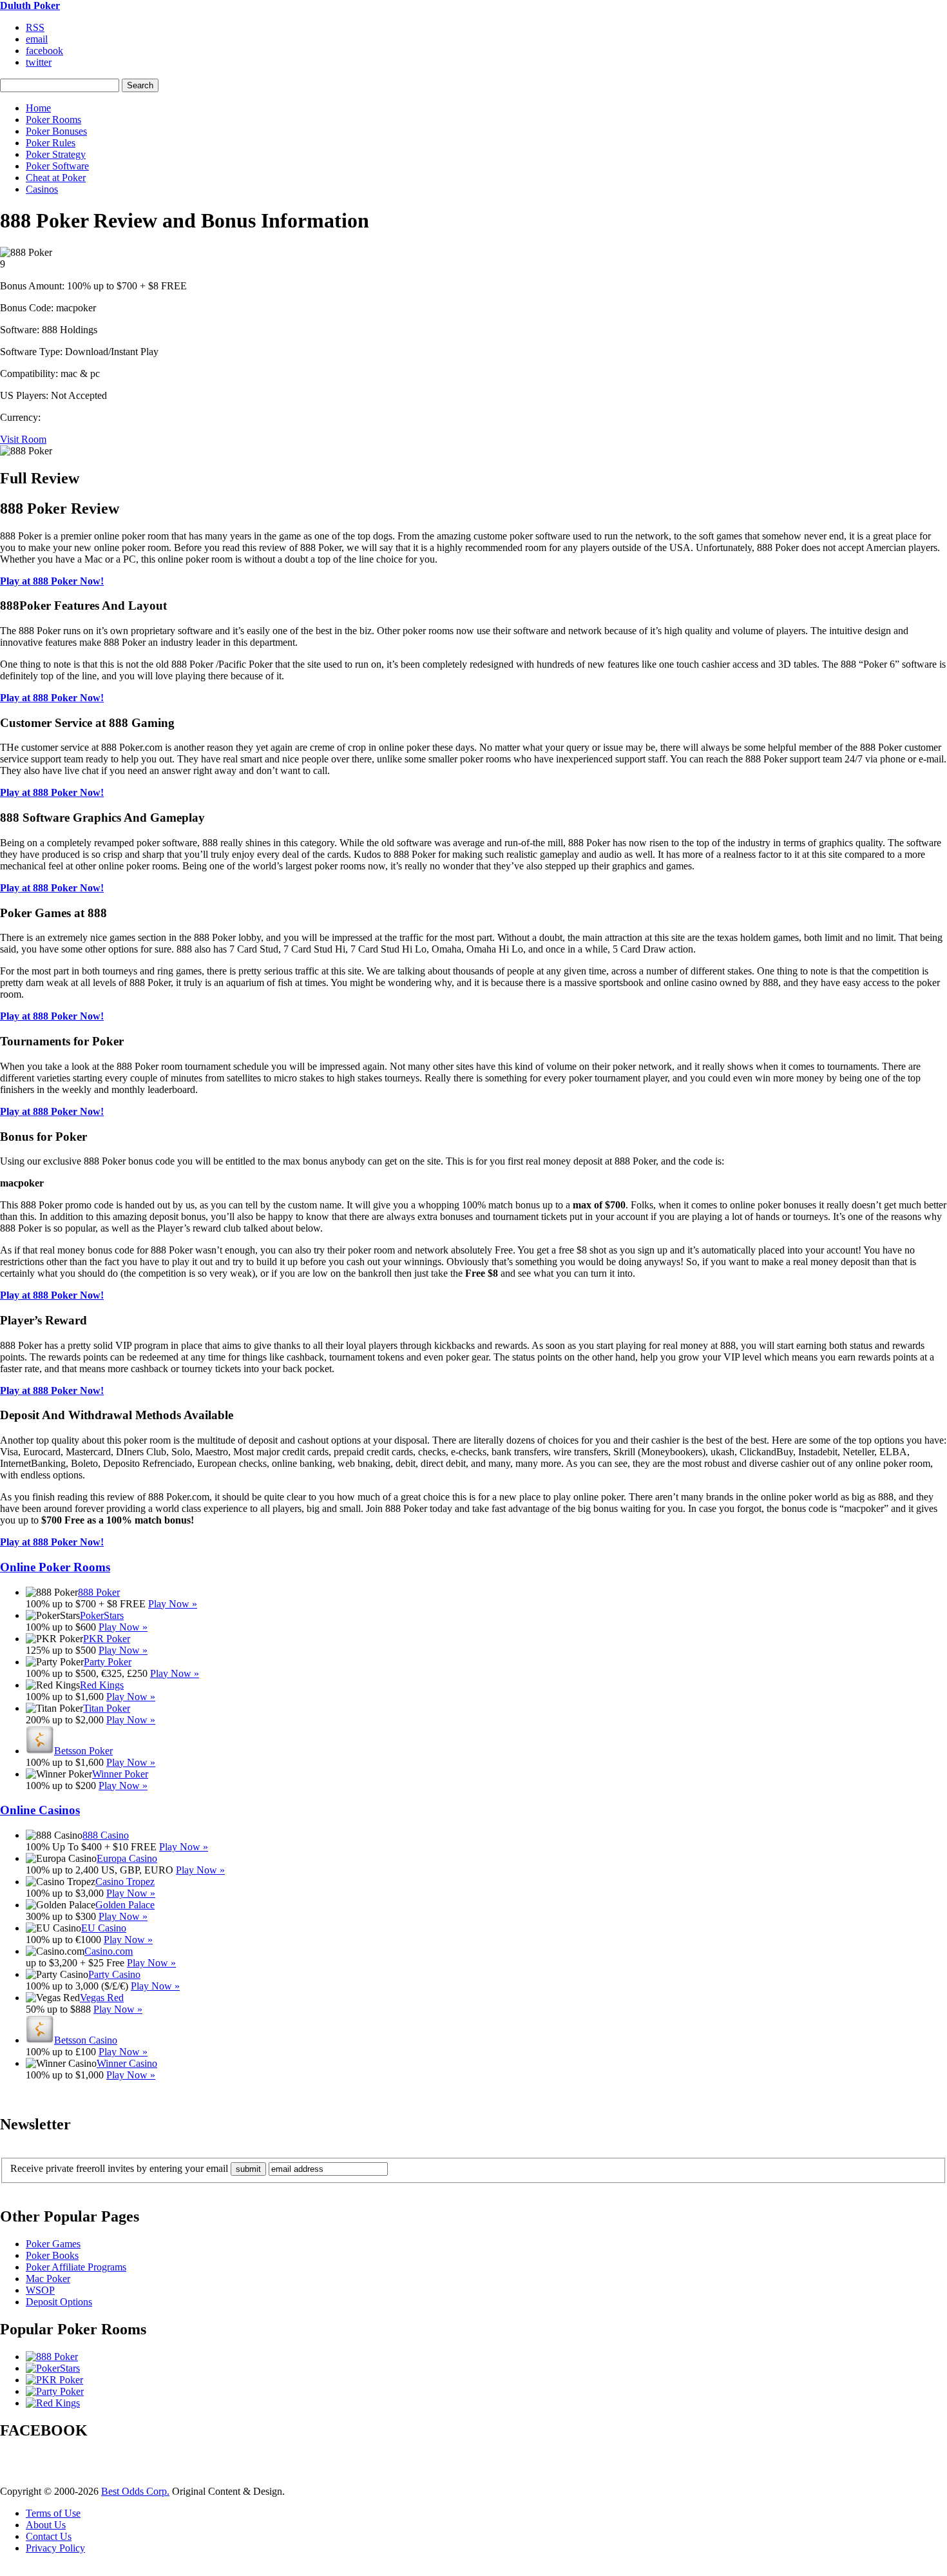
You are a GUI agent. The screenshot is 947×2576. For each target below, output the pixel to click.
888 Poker (99, 1592)
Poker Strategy (56, 154)
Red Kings (102, 1685)
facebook (44, 51)
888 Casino (106, 1835)
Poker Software (57, 166)
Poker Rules (51, 143)
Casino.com (109, 1951)
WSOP (40, 2290)
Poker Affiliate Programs (76, 2267)
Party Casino (114, 1974)
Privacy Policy (55, 2548)
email (37, 39)
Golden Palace (125, 1905)
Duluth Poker (30, 5)
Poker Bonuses (56, 131)
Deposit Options (59, 2302)
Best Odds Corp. (135, 2491)
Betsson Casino (86, 2040)
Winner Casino (127, 2063)
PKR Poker (107, 1639)
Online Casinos (40, 1810)
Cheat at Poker (56, 178)
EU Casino (104, 1928)
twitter (39, 62)
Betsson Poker (83, 1751)
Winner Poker (120, 1774)
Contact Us (49, 2536)
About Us (46, 2525)
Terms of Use (53, 2513)
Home (38, 108)
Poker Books (52, 2255)
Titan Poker (107, 1708)
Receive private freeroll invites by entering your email (119, 2168)
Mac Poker (48, 2279)
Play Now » (173, 1604)
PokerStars (102, 1615)
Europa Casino (127, 1858)
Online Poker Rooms (55, 1567)
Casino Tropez (125, 1882)
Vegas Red (102, 1998)
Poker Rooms (53, 120)
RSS (35, 27)
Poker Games (53, 2244)
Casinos (42, 189)
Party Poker (108, 1662)
